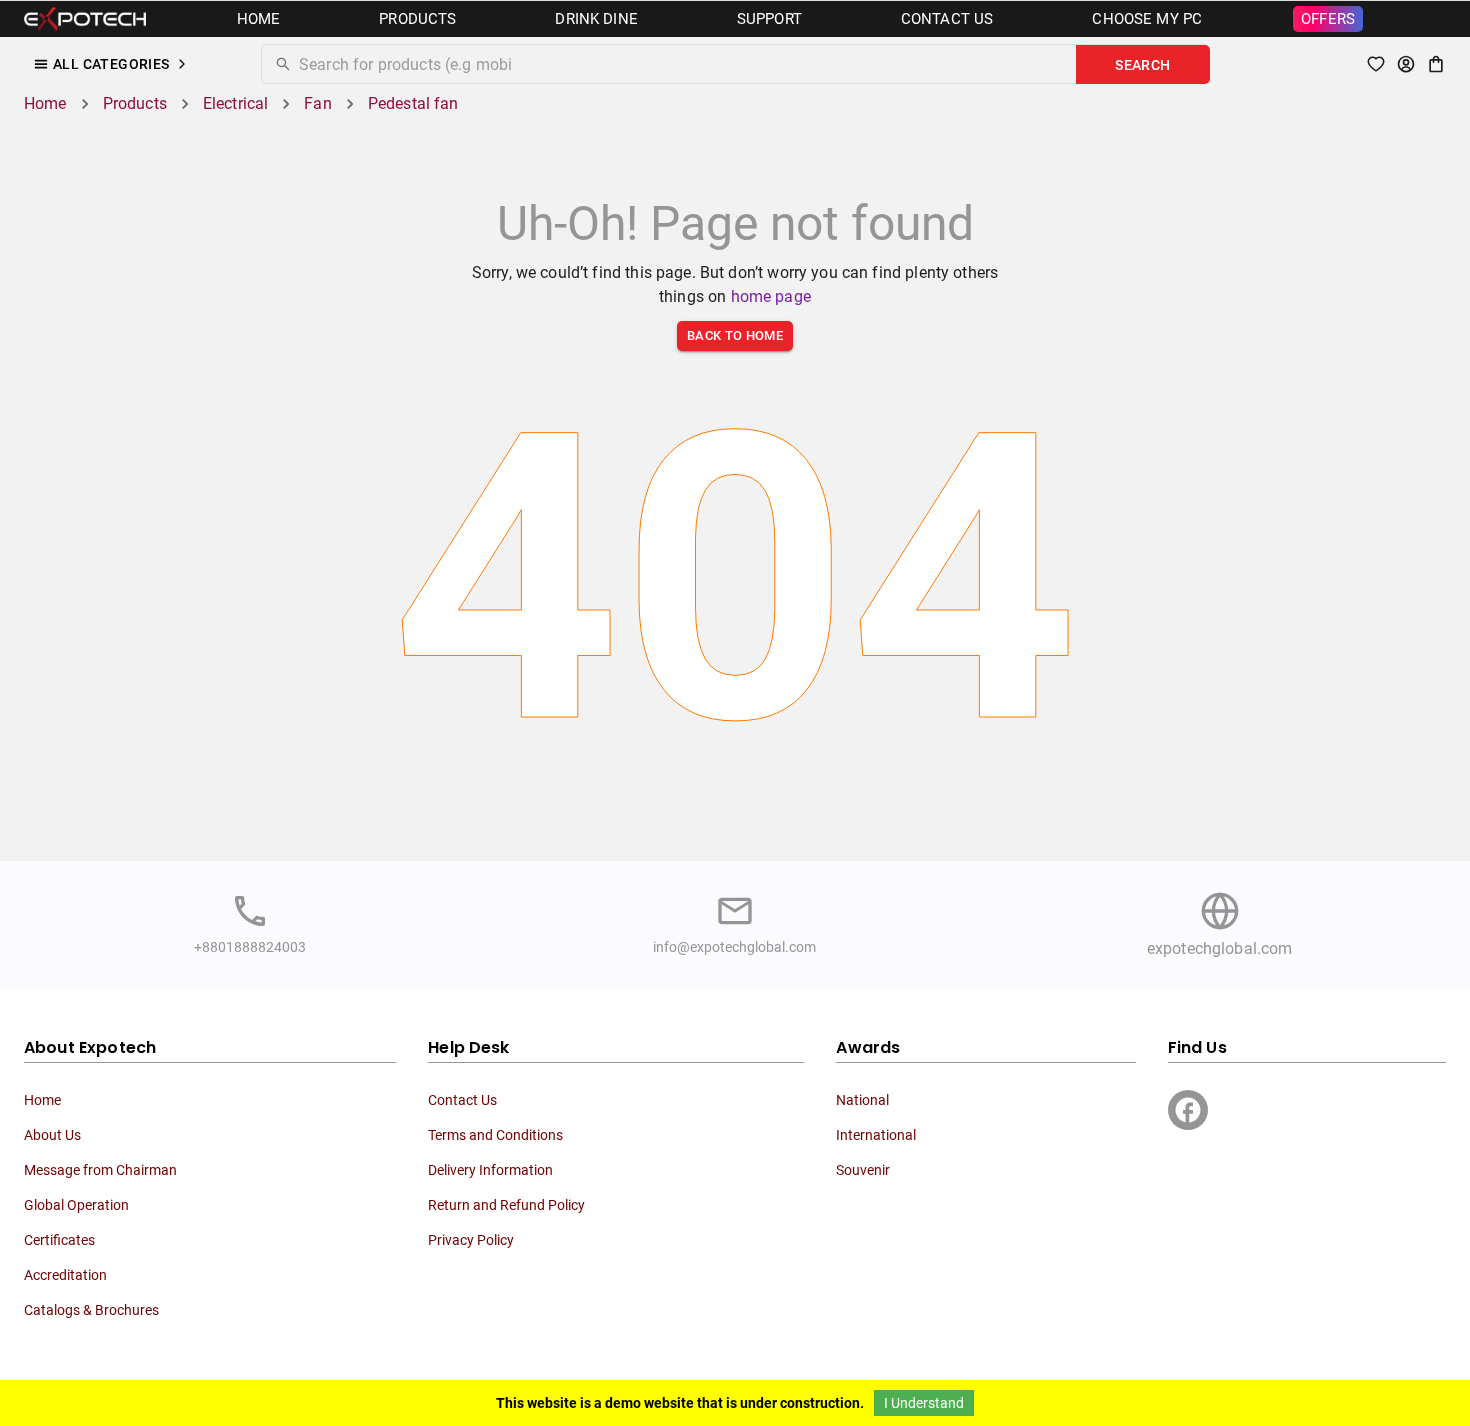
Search (1142, 65)
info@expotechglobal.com (734, 947)
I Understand (924, 1403)
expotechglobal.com (1220, 948)
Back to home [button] (735, 335)
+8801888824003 (250, 947)
